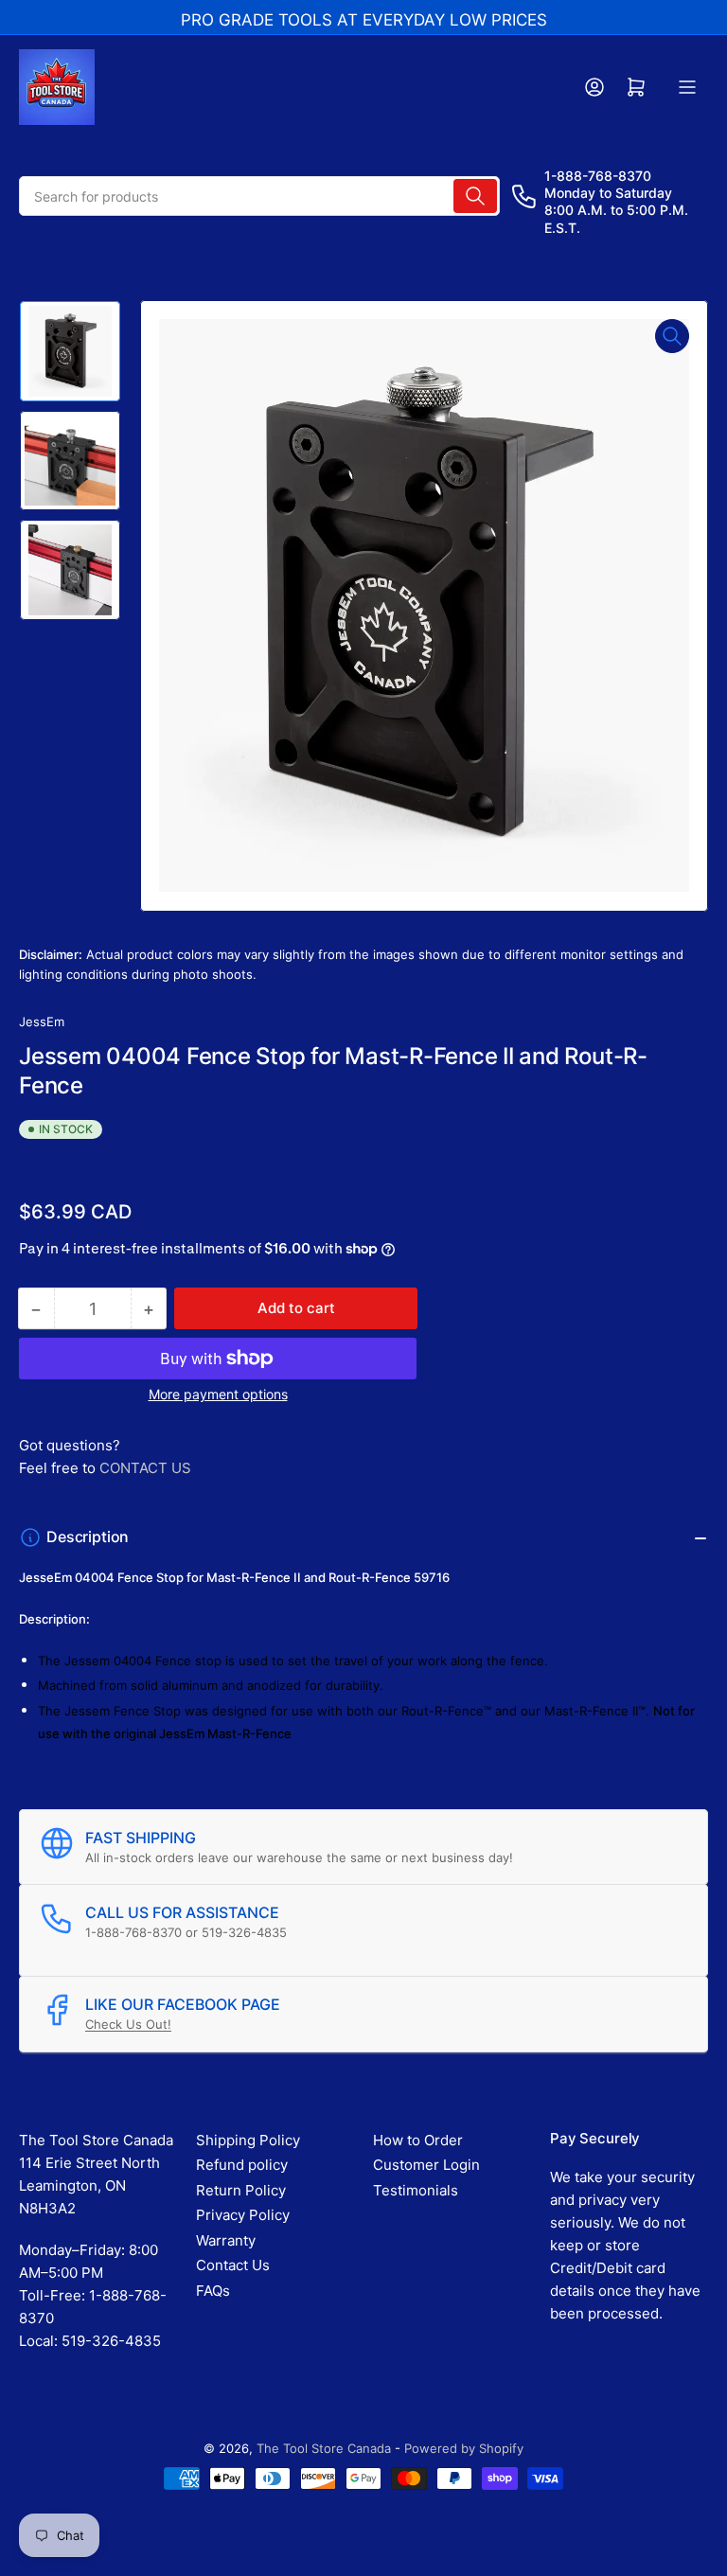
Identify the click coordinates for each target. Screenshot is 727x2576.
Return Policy (241, 2190)
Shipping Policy (248, 2140)
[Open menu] (687, 87)
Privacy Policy (243, 2215)
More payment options (218, 1394)
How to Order (418, 2140)
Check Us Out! (128, 2024)
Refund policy (242, 2165)
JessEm (42, 1022)
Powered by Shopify (464, 2448)
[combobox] (259, 196)
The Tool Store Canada (324, 2448)
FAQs (213, 2291)
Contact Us (233, 2265)
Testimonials (416, 2190)
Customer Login (426, 2165)
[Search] (475, 196)
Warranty (226, 2240)
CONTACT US (145, 1468)
